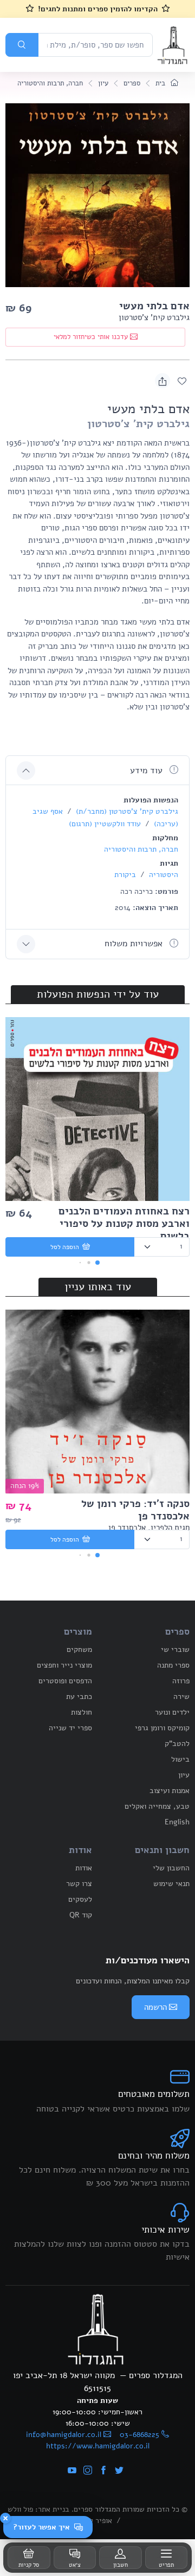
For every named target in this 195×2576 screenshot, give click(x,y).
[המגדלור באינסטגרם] (88, 2471)
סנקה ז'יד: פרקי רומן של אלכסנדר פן (135, 1510)
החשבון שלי (171, 1868)
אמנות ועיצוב (170, 1791)
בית (161, 83)
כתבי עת (79, 1697)
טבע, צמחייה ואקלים (157, 1806)
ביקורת (125, 875)
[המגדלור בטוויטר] (119, 2471)
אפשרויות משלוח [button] (135, 944)
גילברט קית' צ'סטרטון (154, 317)
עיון (103, 83)
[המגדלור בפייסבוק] (103, 2471)
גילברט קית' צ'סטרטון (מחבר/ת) (126, 811)
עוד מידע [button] (148, 771)
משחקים (79, 1649)
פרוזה (181, 1681)
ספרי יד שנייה (70, 1728)
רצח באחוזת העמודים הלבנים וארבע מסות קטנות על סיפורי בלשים (124, 1224)
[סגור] (5, 2518)
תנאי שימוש (171, 1884)
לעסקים (80, 1899)
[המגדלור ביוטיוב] (72, 2471)
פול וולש (20, 2509)
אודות (84, 1868)
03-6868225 (139, 2435)
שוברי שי (175, 1649)
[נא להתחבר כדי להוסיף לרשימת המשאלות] (182, 381)
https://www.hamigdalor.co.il (98, 2446)
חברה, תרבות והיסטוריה (50, 83)
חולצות (82, 1712)
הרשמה (155, 2007)
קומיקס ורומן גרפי (162, 1728)
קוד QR (81, 1915)
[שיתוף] (162, 381)
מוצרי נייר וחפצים (64, 1665)
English (177, 1822)
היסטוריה (162, 875)
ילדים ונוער (172, 1712)
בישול (180, 1759)
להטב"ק (177, 1744)
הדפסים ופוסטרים (65, 1681)
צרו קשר (79, 1884)
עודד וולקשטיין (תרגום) (105, 824)
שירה (181, 1697)
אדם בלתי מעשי (154, 306)
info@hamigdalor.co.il (64, 2435)
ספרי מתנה (173, 1665)
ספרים (132, 83)
